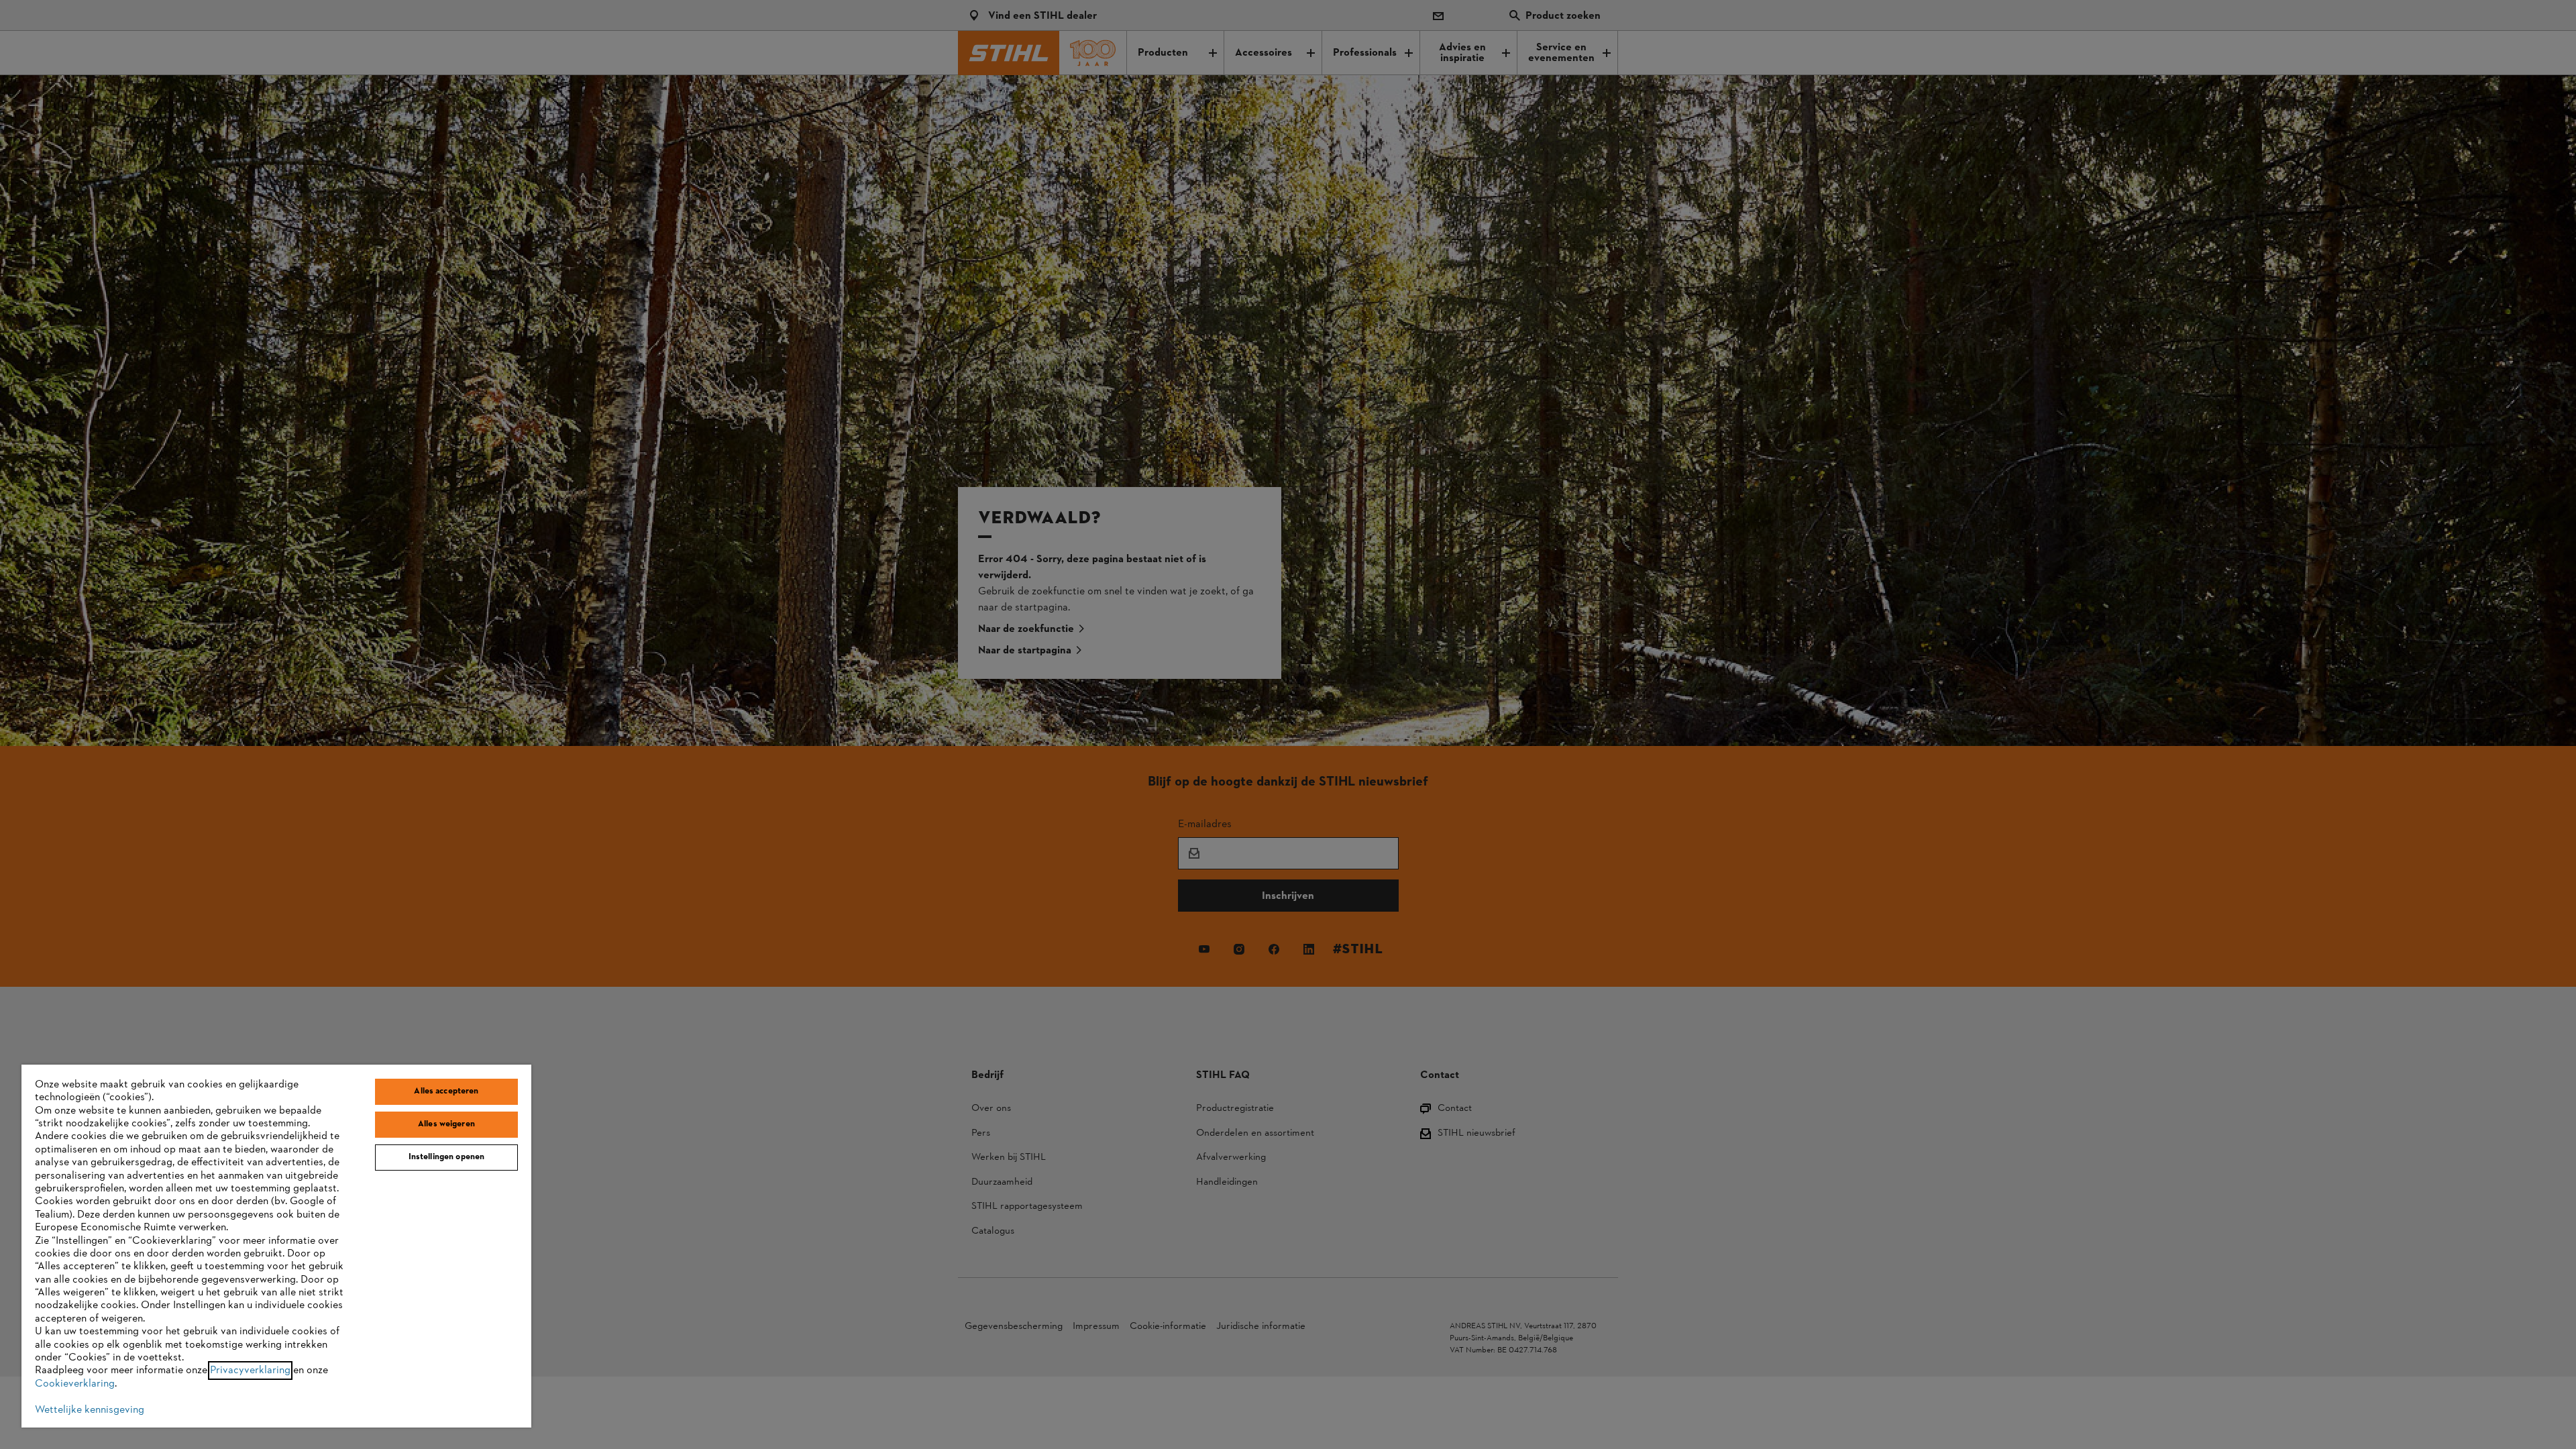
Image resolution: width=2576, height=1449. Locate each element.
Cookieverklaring (75, 1384)
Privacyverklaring (250, 1371)
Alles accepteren (446, 1091)
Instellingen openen (446, 1157)
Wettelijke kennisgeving (90, 1410)
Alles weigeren (446, 1124)
